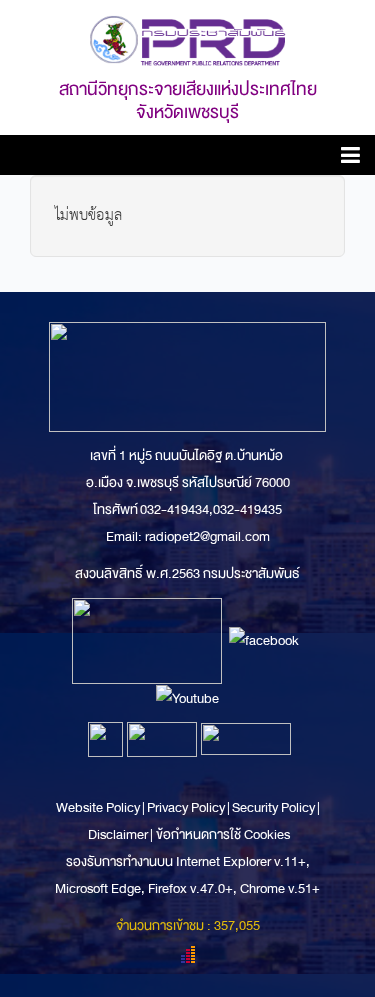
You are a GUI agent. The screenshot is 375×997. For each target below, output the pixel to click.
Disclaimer (119, 834)
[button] (350, 158)
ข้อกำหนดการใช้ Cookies (223, 834)
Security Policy (273, 807)
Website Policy (99, 807)
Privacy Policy (186, 807)
